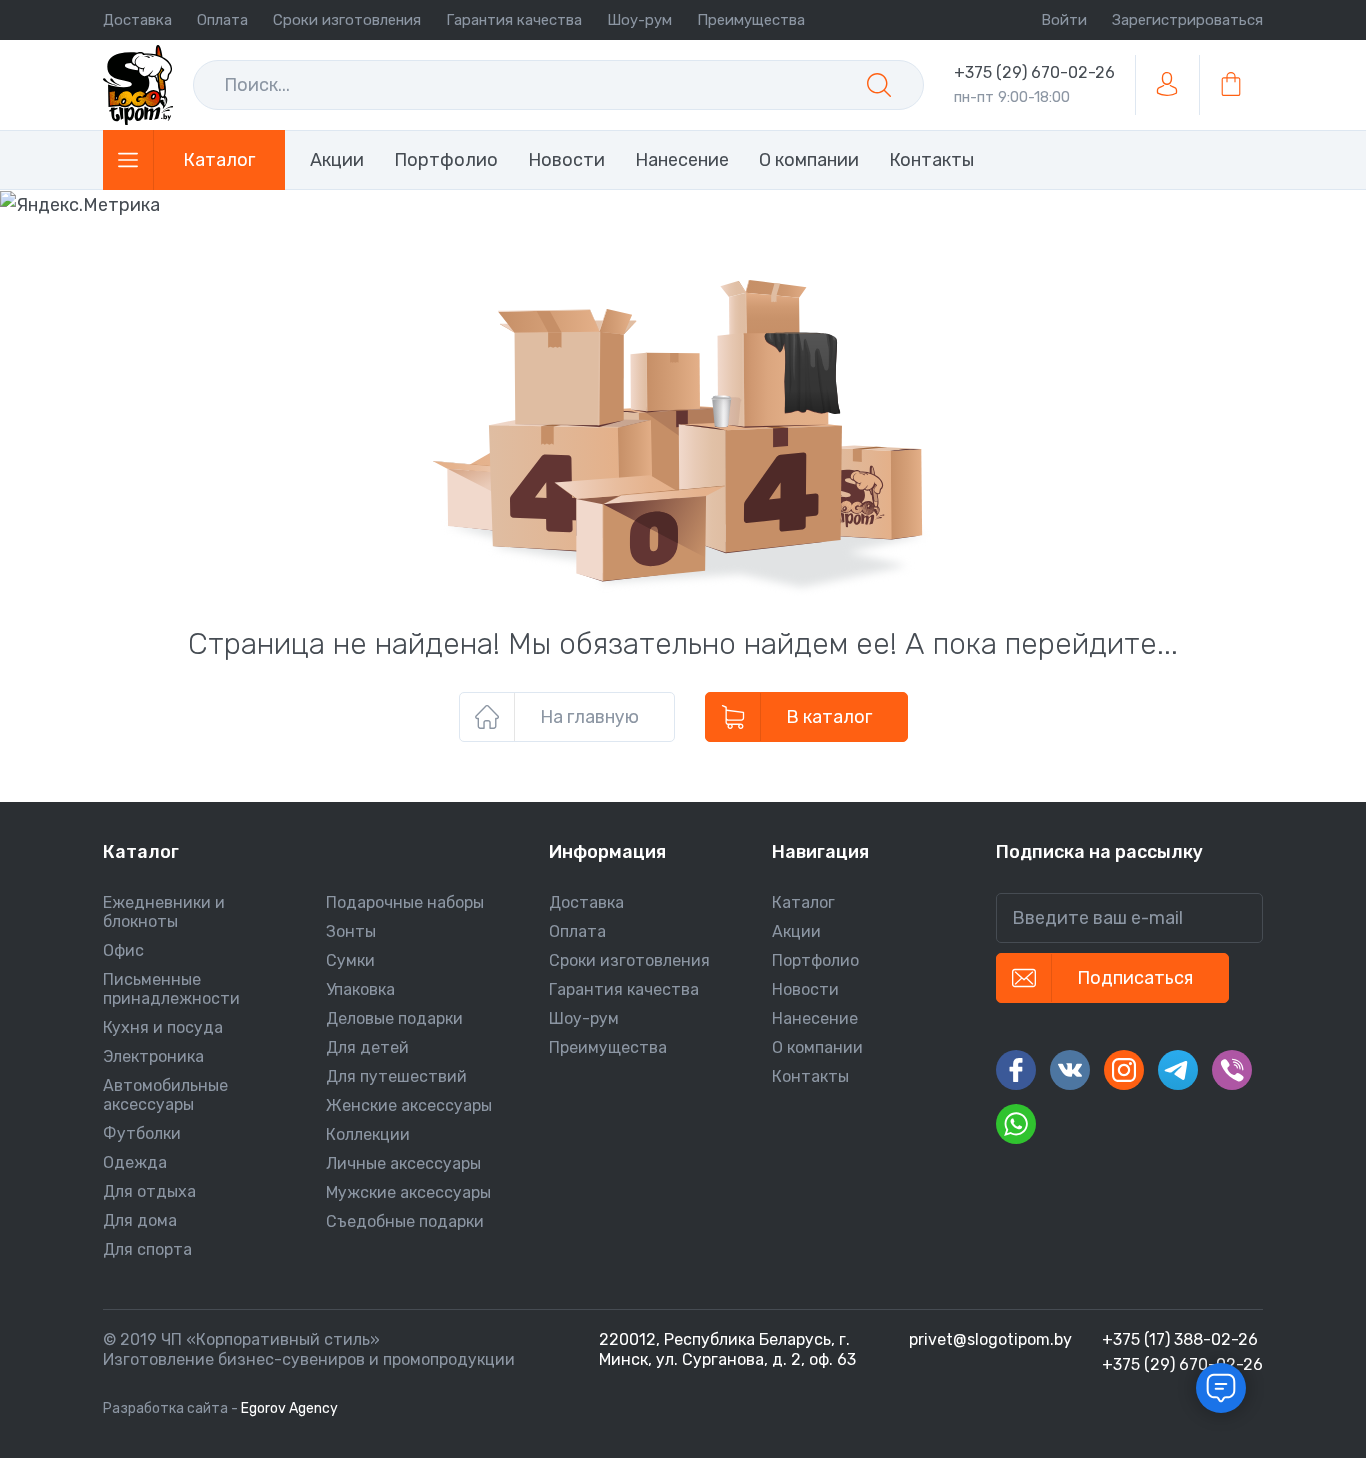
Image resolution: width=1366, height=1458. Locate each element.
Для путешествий (396, 1076)
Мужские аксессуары (408, 1192)
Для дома (140, 1220)
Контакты (810, 1076)
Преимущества (751, 20)
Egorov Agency (289, 1408)
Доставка (137, 20)
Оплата (222, 20)
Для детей (367, 1047)
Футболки (142, 1133)
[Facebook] (1016, 1070)
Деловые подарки (394, 1018)
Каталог (803, 902)
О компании (817, 1047)
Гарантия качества (514, 20)
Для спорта (147, 1249)
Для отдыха (149, 1191)
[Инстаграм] (1124, 1070)
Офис (123, 950)
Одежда (135, 1162)
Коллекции (368, 1134)
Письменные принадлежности (171, 989)
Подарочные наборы (405, 902)
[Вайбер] (1232, 1070)
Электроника (153, 1056)
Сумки (350, 960)
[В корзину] (1231, 85)
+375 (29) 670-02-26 (1034, 72)
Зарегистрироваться (1187, 20)
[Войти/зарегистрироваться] (1167, 85)
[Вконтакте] (1070, 1070)
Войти (1064, 20)
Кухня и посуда (163, 1027)
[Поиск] (879, 85)
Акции (796, 931)
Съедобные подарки (405, 1221)
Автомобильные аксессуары (165, 1095)
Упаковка (360, 989)
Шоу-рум (639, 20)
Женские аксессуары (409, 1105)
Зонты (351, 931)
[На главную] (138, 85)
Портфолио (815, 960)
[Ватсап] (1016, 1124)
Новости (805, 989)
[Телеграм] (1178, 1070)
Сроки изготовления (347, 20)
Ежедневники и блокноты (164, 912)
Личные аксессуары (403, 1163)
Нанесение (815, 1018)
